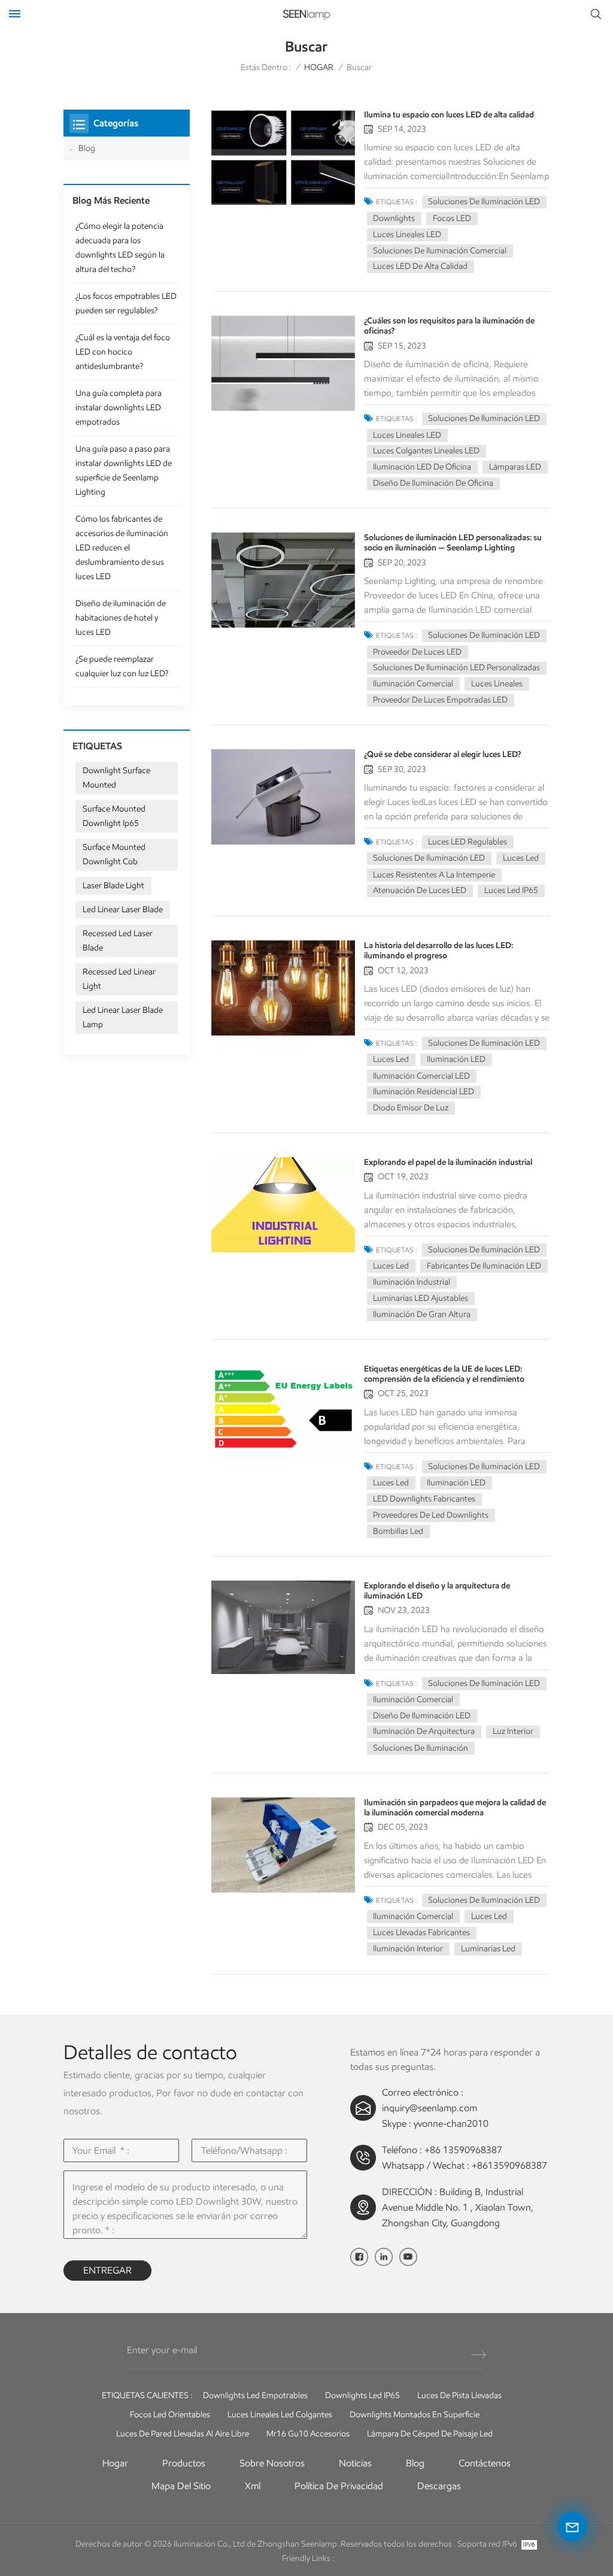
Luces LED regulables (468, 842)
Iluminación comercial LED (421, 1076)
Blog (87, 148)
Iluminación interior (408, 1949)
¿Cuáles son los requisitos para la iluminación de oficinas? (449, 326)
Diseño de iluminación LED (422, 1716)
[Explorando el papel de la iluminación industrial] (283, 1205)
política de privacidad (339, 2486)
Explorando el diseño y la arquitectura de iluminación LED (437, 1591)
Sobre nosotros (272, 2463)
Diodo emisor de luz (411, 1108)
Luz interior (513, 1731)
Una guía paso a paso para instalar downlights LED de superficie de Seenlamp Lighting (124, 470)
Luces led (521, 858)
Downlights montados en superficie (415, 2415)
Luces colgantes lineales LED (426, 451)
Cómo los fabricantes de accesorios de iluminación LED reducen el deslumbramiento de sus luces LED (122, 548)
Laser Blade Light (113, 886)
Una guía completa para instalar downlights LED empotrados (119, 408)
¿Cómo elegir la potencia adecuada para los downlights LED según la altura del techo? (120, 248)
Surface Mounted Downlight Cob (114, 854)
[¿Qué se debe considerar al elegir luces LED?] (283, 797)
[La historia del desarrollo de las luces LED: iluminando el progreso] (283, 988)
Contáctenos (485, 2463)
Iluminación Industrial (412, 1282)
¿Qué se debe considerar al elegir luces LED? (442, 754)
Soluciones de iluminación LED (484, 202)
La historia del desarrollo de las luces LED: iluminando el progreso (438, 951)
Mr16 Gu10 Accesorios (308, 2434)
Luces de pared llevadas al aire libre (183, 2434)
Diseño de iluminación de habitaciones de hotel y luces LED (121, 618)
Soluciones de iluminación (421, 1748)
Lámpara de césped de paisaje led (430, 2434)
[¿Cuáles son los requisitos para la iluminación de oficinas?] (283, 363)
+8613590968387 (509, 2165)
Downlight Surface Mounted (116, 778)
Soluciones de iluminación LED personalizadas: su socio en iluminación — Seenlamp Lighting (453, 543)
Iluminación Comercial (413, 684)
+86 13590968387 (463, 2150)
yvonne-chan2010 (451, 2124)
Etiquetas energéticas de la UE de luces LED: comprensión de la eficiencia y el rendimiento (444, 1374)
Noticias (355, 2463)
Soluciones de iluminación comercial (440, 251)
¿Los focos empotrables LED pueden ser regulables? (126, 303)
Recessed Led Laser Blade (118, 941)
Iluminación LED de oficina (422, 467)
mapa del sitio (181, 2486)
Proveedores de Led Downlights (431, 1515)
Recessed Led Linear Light (119, 979)
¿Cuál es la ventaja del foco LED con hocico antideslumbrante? (123, 352)
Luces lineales (497, 684)
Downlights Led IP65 (362, 2395)
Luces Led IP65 (511, 890)
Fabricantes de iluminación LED (484, 1266)
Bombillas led (398, 1531)
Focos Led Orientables (170, 2415)
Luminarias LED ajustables (421, 1298)
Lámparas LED (515, 467)
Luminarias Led (488, 1949)
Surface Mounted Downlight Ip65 (114, 816)
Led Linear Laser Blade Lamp (123, 1017)
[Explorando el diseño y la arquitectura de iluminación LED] (283, 1628)
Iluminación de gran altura (422, 1314)
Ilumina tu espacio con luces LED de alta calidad (449, 115)
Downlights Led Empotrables (255, 2395)
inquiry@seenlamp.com (430, 2108)
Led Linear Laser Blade (123, 909)
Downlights (394, 218)
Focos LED (452, 218)
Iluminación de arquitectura (424, 1731)
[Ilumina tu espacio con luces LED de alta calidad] (283, 157)
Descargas (439, 2486)
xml (253, 2486)
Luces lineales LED (407, 234)
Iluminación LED (456, 1059)
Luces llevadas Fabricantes (421, 1932)
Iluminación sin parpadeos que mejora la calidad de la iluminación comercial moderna (455, 1808)
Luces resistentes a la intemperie (434, 875)
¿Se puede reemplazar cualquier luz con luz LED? (122, 666)
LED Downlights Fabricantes (424, 1499)
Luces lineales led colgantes (280, 2415)
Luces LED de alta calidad (420, 266)
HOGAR (319, 67)
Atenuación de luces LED (420, 890)
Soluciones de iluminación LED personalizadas (456, 668)
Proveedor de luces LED (417, 652)
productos (184, 2463)
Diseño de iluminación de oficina (433, 483)
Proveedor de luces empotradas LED (440, 700)
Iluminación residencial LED (424, 1092)
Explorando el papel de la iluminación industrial (448, 1162)
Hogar (115, 2463)
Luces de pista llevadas (459, 2395)
